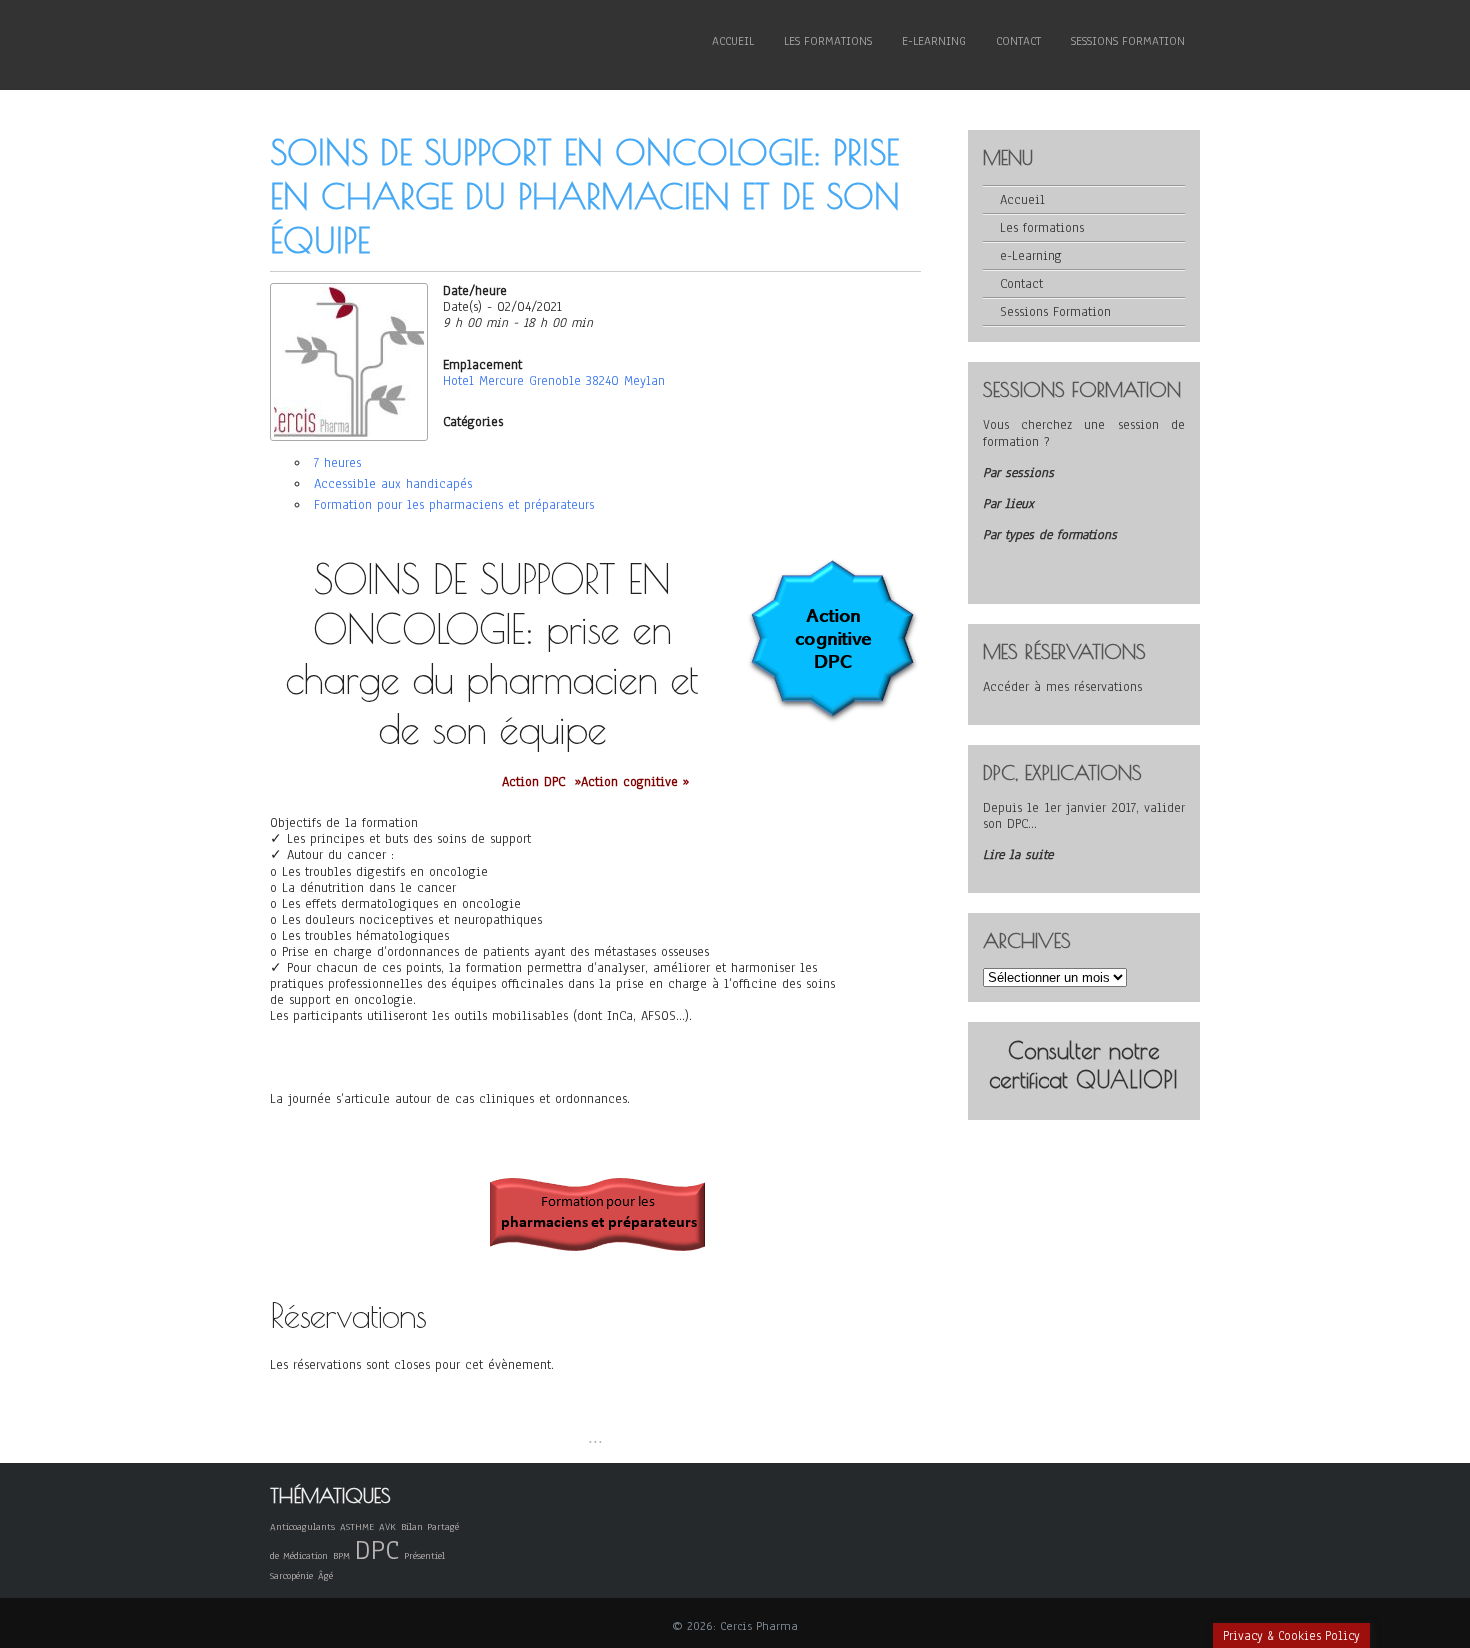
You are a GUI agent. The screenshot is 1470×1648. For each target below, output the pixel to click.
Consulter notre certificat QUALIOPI (1083, 1065)
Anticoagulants (302, 1526)
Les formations (828, 41)
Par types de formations (1050, 535)
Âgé (325, 1575)
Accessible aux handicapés (393, 484)
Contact (1018, 41)
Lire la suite (1018, 855)
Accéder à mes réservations (1062, 687)
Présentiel (424, 1555)
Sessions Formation (1128, 41)
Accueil (733, 41)
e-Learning (934, 41)
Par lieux (1008, 504)
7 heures (337, 463)
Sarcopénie (291, 1575)
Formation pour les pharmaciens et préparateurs (454, 505)
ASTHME (357, 1526)
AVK (387, 1526)
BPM (341, 1555)
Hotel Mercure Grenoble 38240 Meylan (554, 381)
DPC (377, 1550)
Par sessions (1018, 473)
